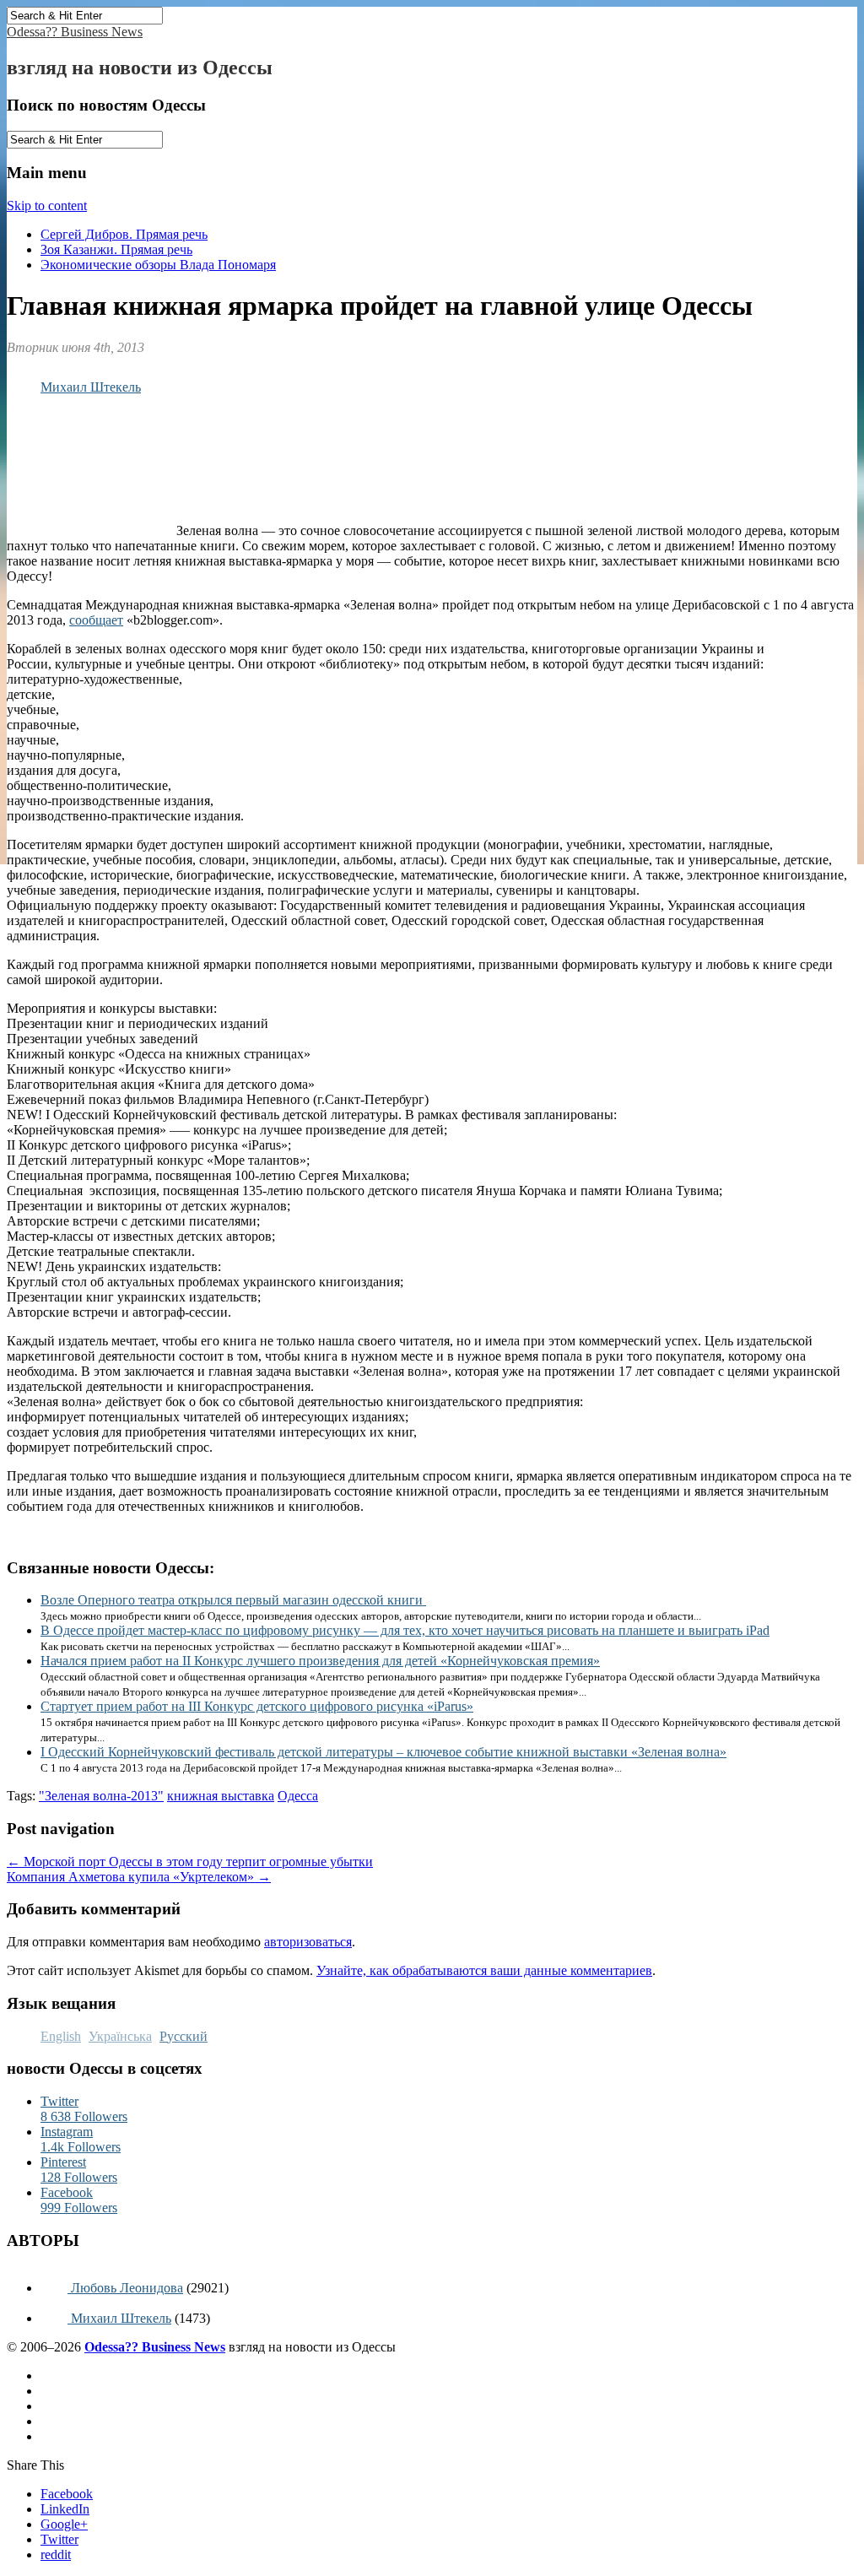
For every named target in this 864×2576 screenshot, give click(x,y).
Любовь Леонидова (125, 2288)
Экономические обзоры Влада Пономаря (158, 265)
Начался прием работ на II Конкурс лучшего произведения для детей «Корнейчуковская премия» (320, 1661)
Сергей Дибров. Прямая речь (124, 234)
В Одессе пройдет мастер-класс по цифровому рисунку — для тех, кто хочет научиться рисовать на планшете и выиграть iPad (405, 1630)
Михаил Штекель (91, 387)
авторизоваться (308, 1942)
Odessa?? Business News (75, 32)
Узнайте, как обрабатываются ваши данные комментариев (484, 1970)
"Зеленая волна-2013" (101, 1796)
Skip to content (47, 206)
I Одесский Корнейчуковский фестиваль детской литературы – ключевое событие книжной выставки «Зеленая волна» (383, 1752)
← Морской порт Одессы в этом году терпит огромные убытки (190, 1862)
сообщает (96, 620)
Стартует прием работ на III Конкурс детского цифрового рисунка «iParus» (257, 1706)
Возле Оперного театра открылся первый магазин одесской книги (233, 1600)
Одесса (298, 1796)
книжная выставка (221, 1796)
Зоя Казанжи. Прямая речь (116, 249)
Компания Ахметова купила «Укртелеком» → (139, 1877)
